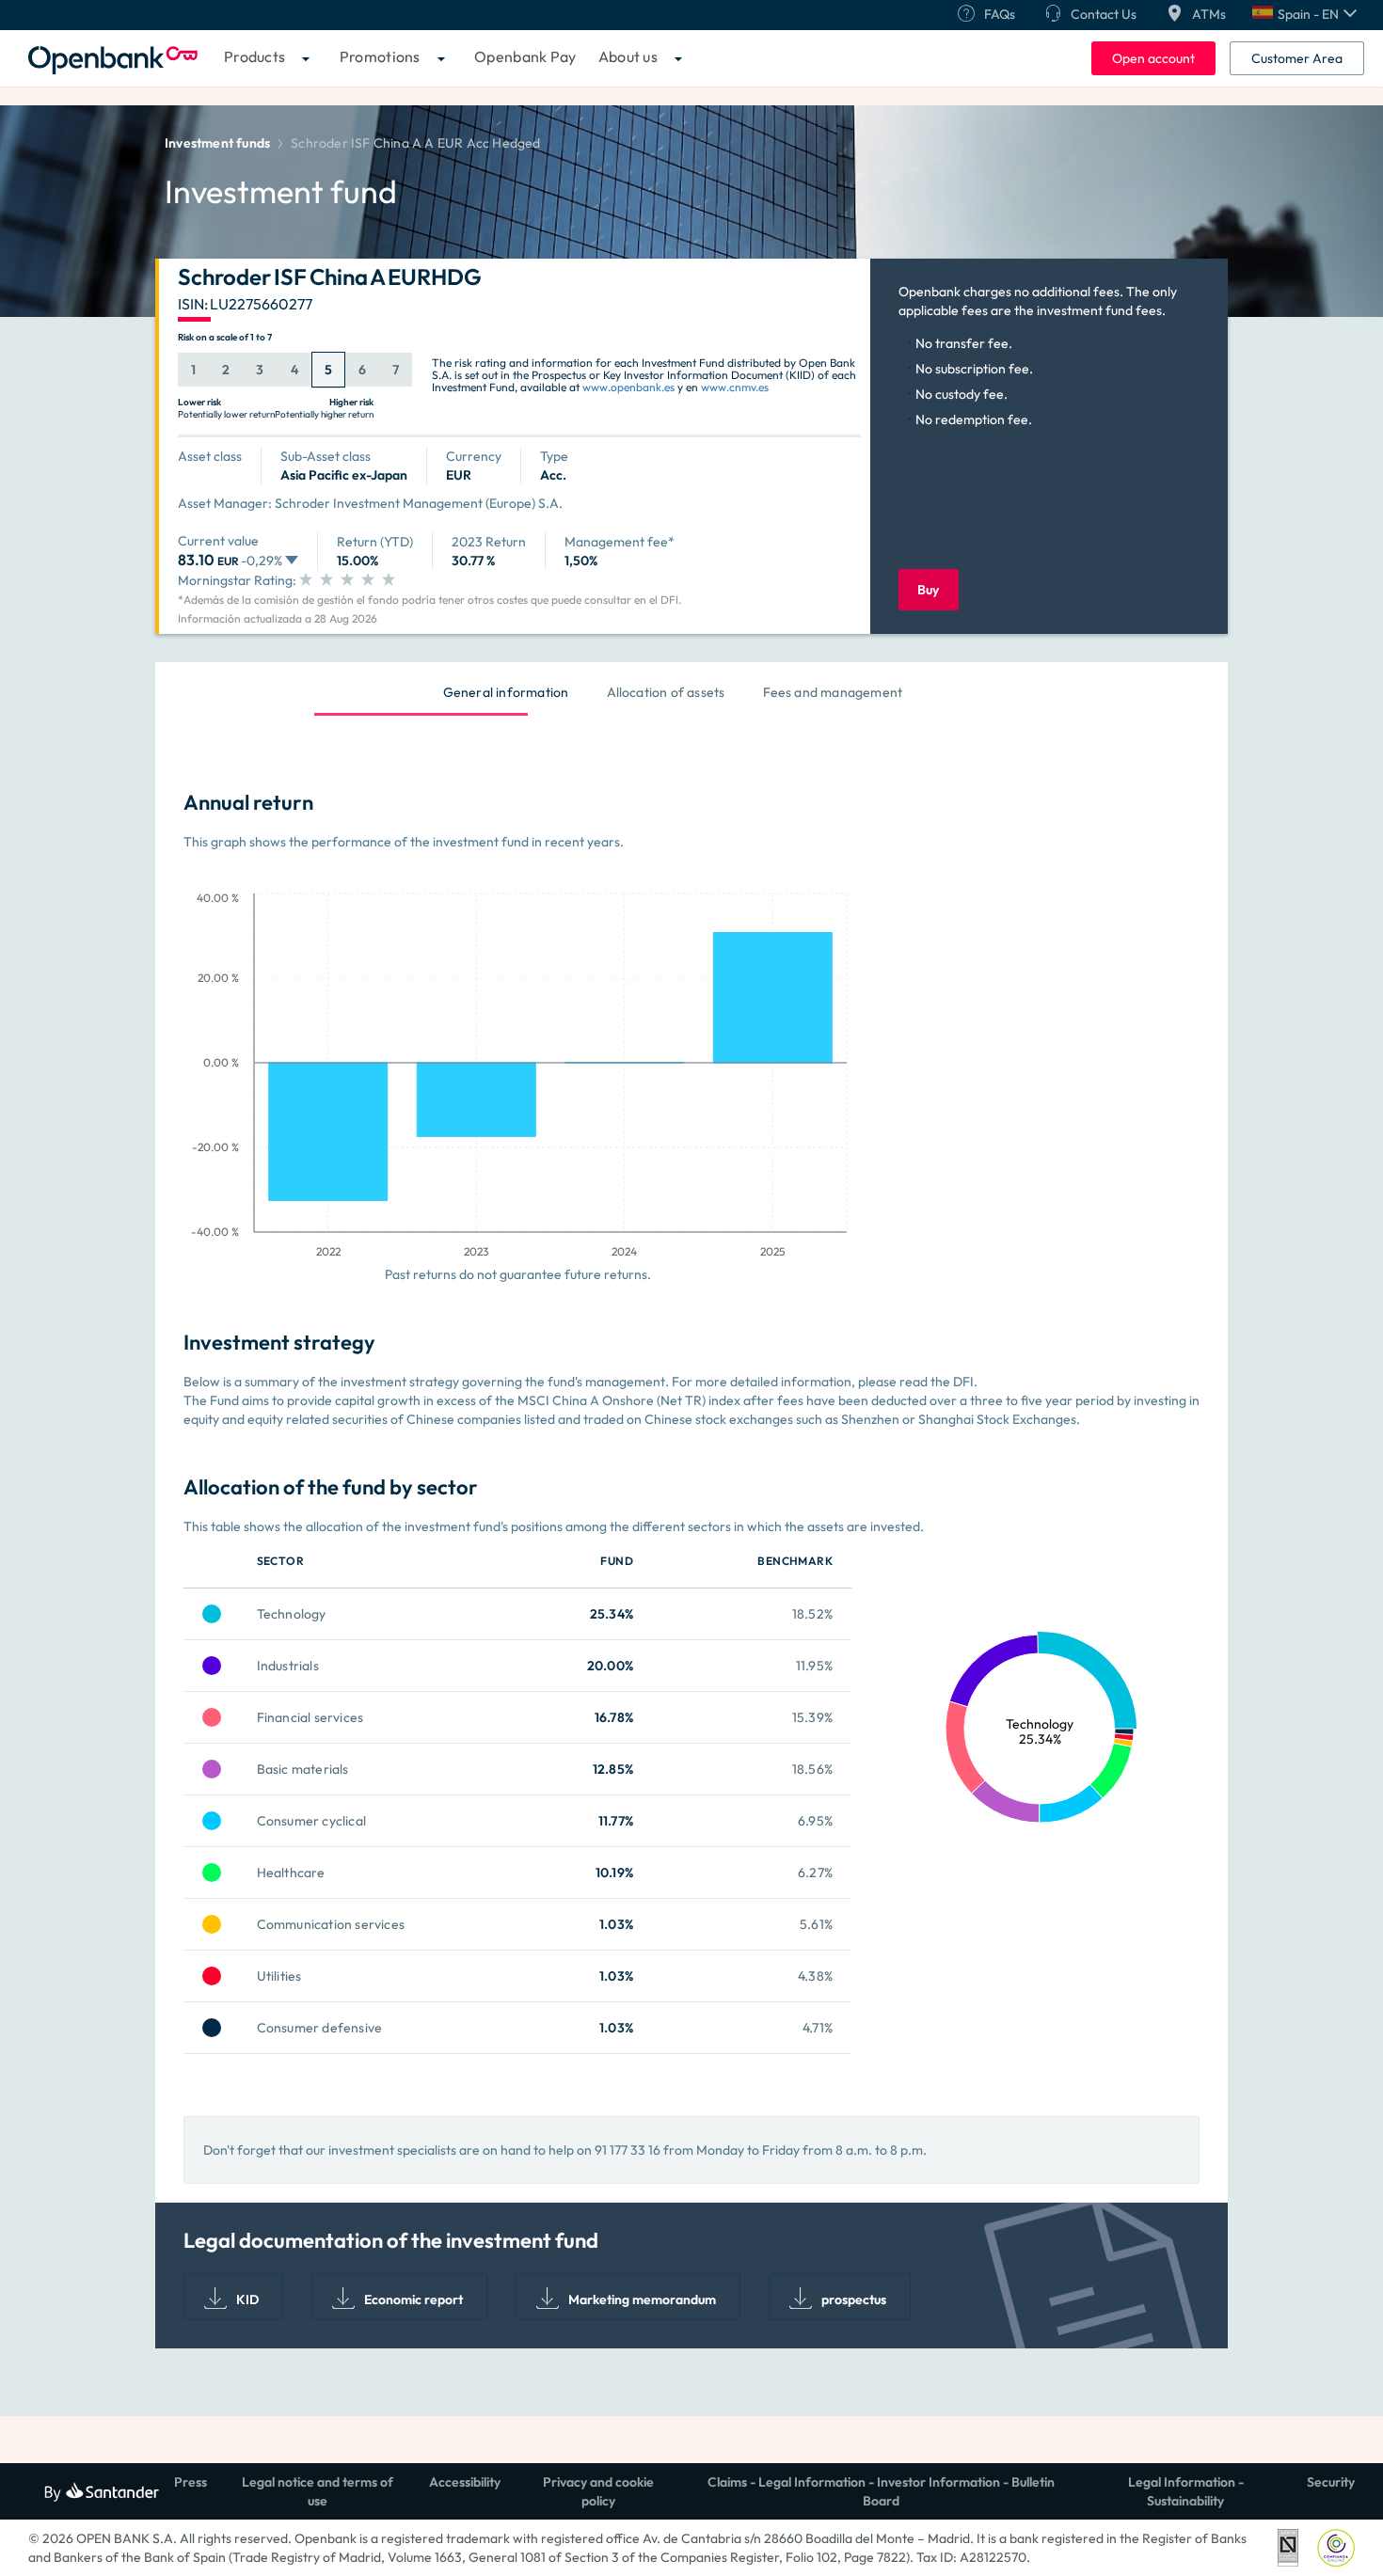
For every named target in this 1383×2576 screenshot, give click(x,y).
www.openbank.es (628, 387)
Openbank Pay (525, 56)
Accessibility (465, 2482)
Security (1331, 2482)
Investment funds (217, 143)
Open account (1153, 58)
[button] (1304, 14)
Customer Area (1297, 58)
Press (191, 2482)
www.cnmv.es (735, 387)
